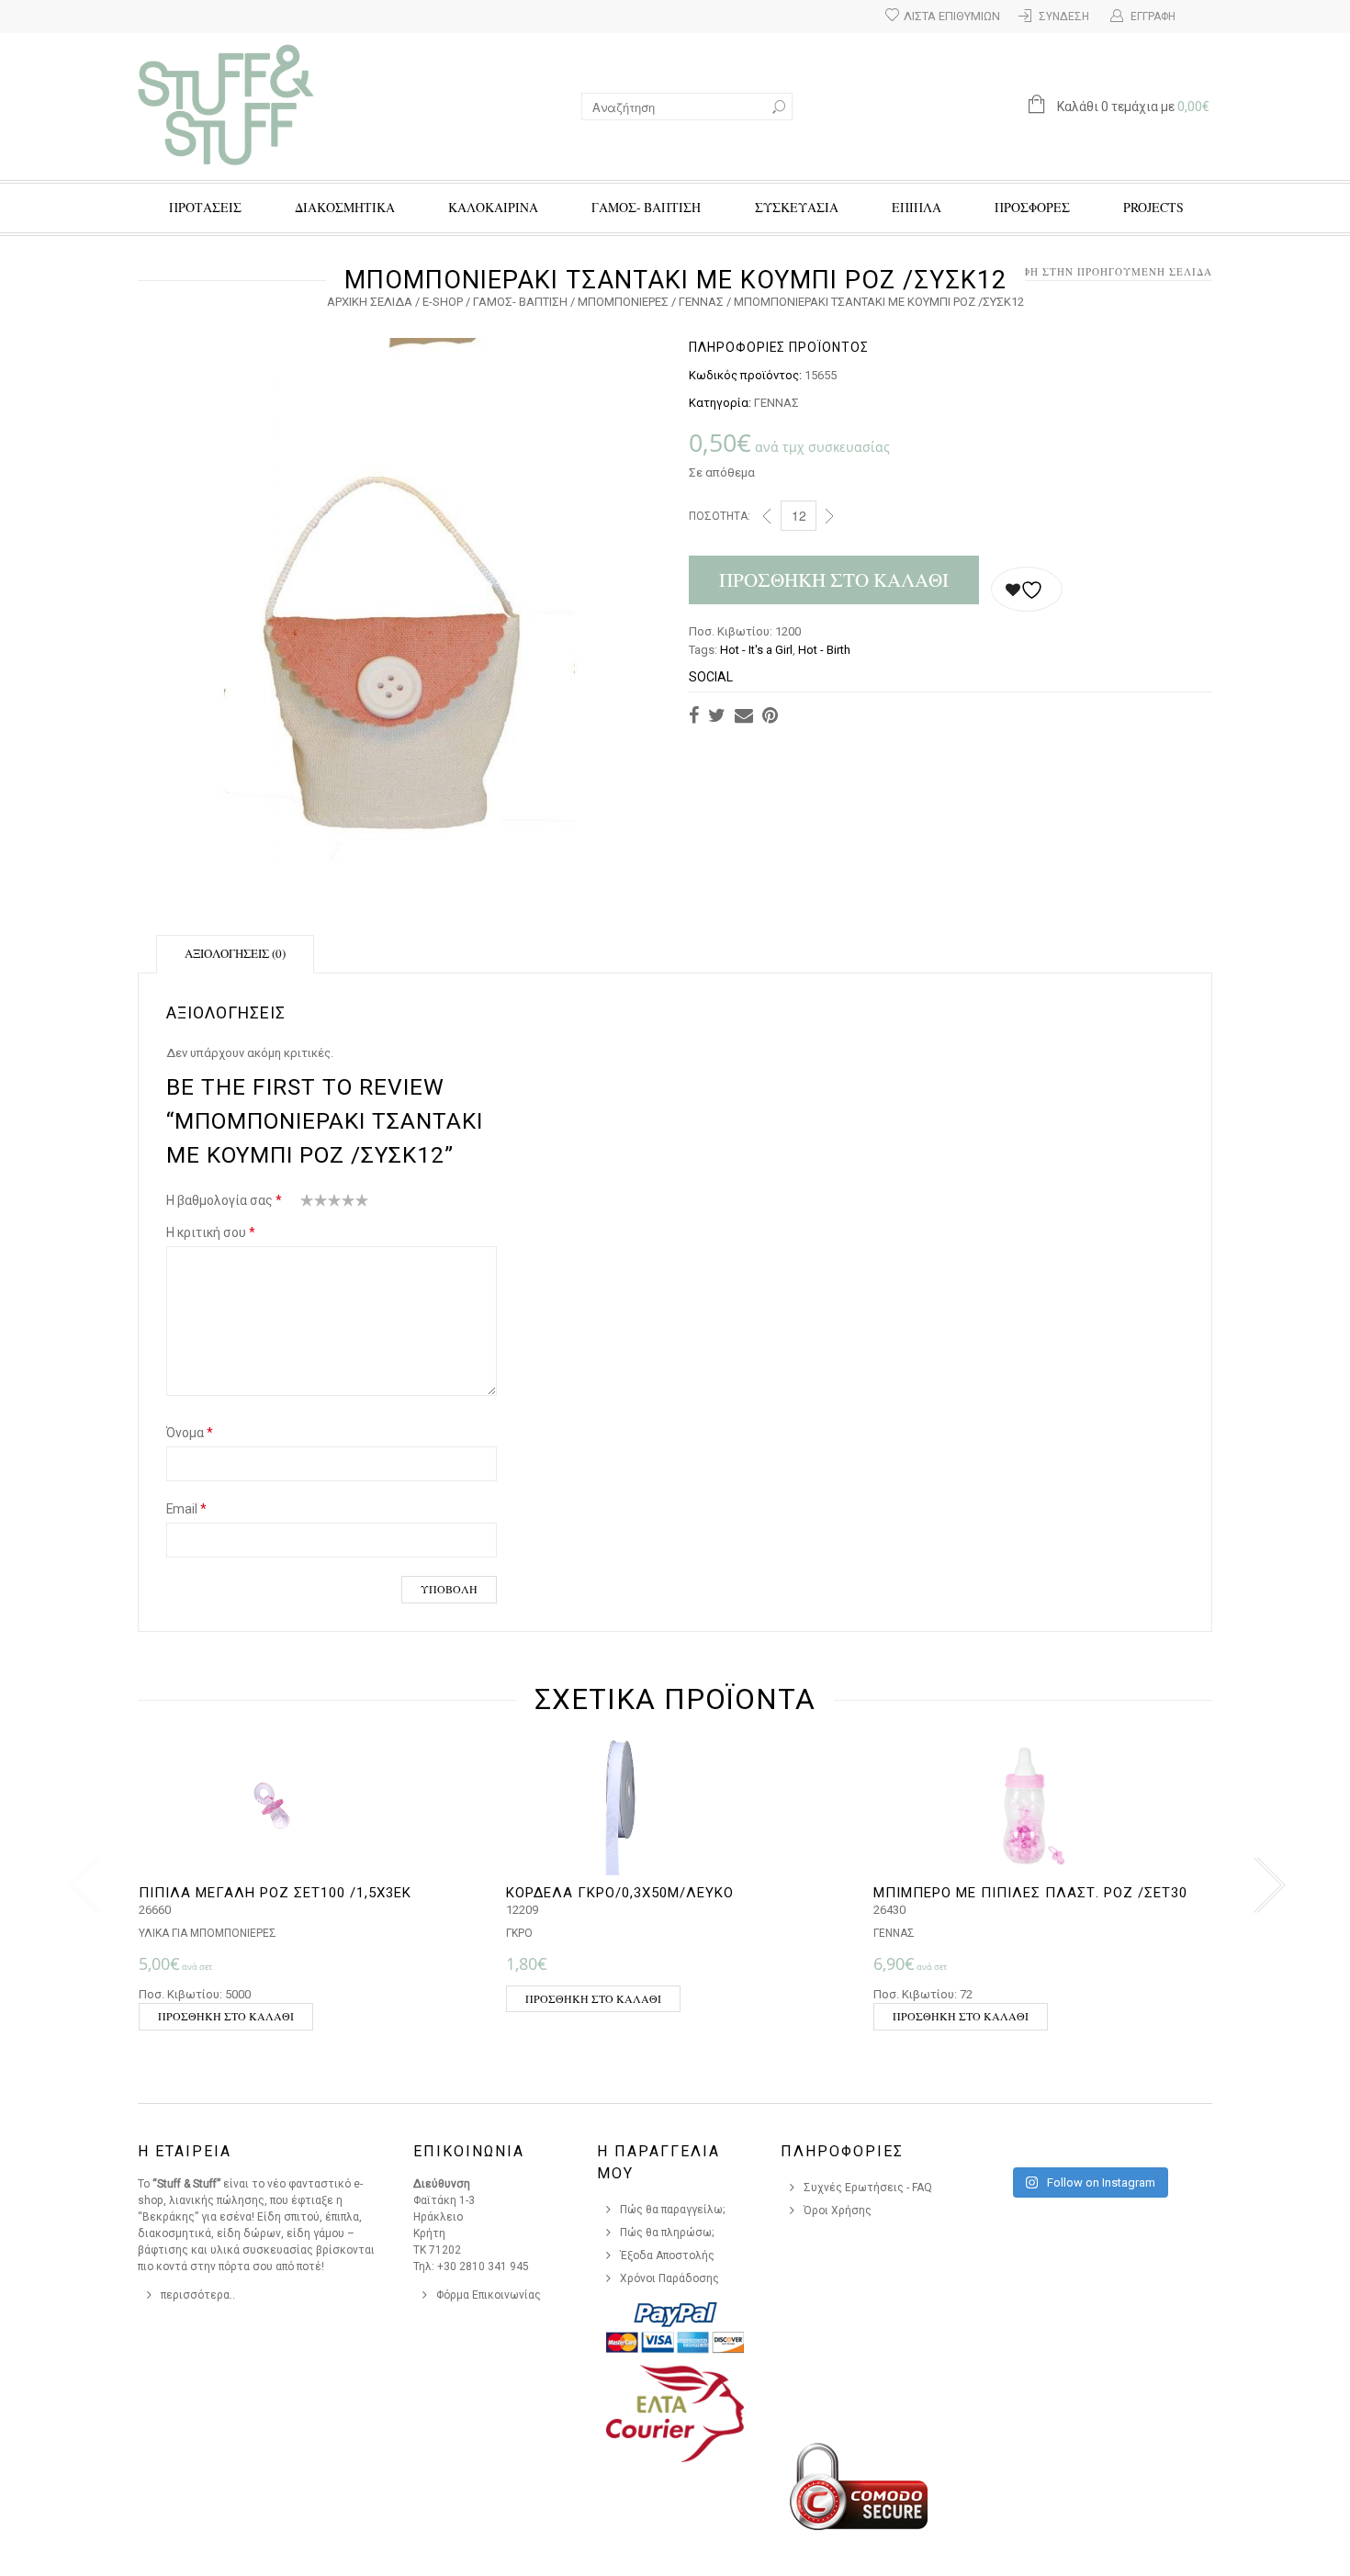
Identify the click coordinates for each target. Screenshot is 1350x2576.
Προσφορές (1032, 207)
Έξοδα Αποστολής (667, 2255)
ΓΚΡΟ (519, 1933)
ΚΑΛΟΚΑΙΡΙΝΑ (493, 207)
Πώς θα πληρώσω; (667, 2233)
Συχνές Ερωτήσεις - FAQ (868, 2188)
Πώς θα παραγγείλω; (673, 2210)
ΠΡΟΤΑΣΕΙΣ (205, 207)
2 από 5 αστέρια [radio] (314, 1204)
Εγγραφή (1153, 17)
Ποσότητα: (720, 516)
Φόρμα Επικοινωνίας (489, 2295)
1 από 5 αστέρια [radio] (307, 1204)
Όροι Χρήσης (838, 2210)
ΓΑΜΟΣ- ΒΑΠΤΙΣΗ (646, 207)
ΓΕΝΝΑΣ (701, 302)
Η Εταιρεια (185, 2151)
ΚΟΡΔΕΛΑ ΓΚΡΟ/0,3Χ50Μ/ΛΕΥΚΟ (620, 1893)
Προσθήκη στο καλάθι (834, 579)
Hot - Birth (824, 650)
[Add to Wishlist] (1027, 589)
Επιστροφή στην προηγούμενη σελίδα (1093, 271)
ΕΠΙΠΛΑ (917, 207)
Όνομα (190, 1433)
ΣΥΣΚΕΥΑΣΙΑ (797, 207)
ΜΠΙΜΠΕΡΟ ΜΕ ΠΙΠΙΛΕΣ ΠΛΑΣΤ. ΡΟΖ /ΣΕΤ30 (1030, 1893)
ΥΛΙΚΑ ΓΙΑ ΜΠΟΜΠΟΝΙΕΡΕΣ (208, 1933)
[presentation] (80, 1885)
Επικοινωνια (469, 2151)
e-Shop (443, 302)
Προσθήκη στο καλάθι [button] (226, 2016)
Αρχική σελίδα (370, 302)
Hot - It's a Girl (756, 650)
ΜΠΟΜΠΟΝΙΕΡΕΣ (623, 302)
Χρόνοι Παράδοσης (669, 2278)
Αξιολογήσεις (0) (235, 953)
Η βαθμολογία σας (224, 1200)
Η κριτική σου (211, 1232)
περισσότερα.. (198, 2295)
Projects (1153, 207)
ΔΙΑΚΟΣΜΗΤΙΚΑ (345, 207)
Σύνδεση (1064, 17)
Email (186, 1509)
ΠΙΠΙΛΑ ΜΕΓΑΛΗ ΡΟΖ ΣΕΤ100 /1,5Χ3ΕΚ (275, 1893)
